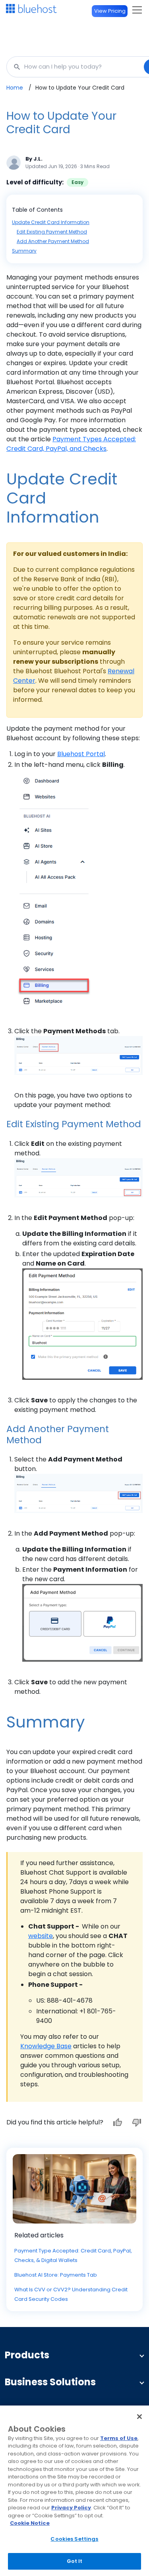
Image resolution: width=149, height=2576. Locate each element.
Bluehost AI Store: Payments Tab (56, 2275)
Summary (24, 251)
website (41, 1936)
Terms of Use (119, 2438)
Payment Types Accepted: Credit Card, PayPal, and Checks (71, 444)
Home (15, 88)
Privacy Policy (71, 2508)
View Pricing (110, 11)
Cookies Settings (74, 2539)
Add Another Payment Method (53, 241)
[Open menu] (137, 10)
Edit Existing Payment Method (52, 232)
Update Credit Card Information (51, 222)
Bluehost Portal (81, 754)
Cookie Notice (30, 2523)
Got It (75, 2561)
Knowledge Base (46, 2046)
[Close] (139, 2417)
